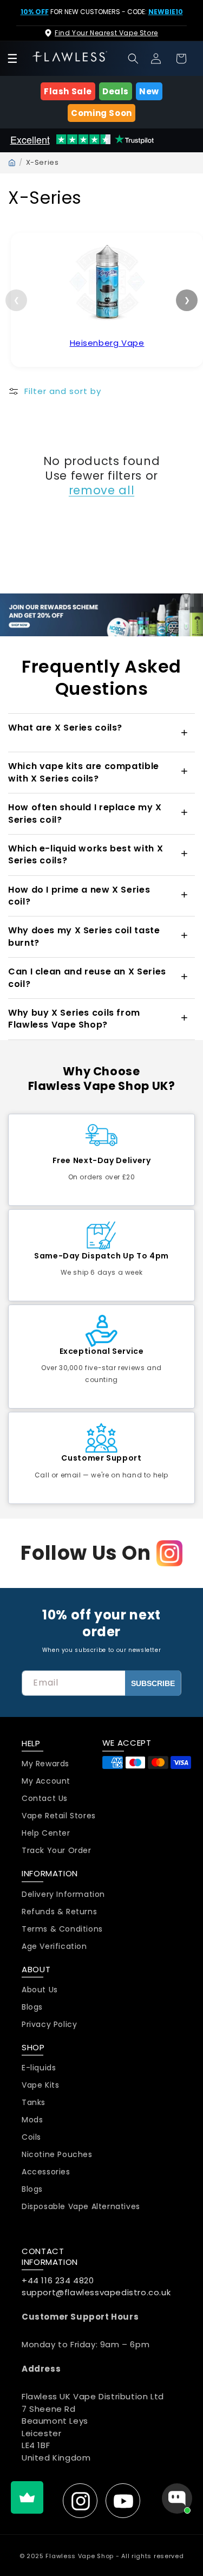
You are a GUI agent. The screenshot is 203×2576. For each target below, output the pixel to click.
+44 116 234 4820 (58, 2280)
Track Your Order (57, 1851)
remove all (101, 490)
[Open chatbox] (177, 2498)
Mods (32, 2120)
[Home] (12, 163)
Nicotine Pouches (57, 2155)
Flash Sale (68, 91)
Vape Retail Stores (59, 1816)
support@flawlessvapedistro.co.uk (96, 2292)
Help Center (46, 1833)
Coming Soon (101, 113)
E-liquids (39, 2068)
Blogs (32, 2007)
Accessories (46, 2172)
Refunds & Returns (59, 1912)
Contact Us (45, 1799)
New (149, 91)
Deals (116, 91)
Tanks (34, 2103)
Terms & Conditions (62, 1929)
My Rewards (45, 1764)
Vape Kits (40, 2085)
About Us (40, 1990)
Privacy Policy (49, 2025)
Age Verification (54, 1946)
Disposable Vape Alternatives (81, 2207)
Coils (31, 2137)
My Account (46, 1781)
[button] (133, 59)
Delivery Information (63, 1894)
